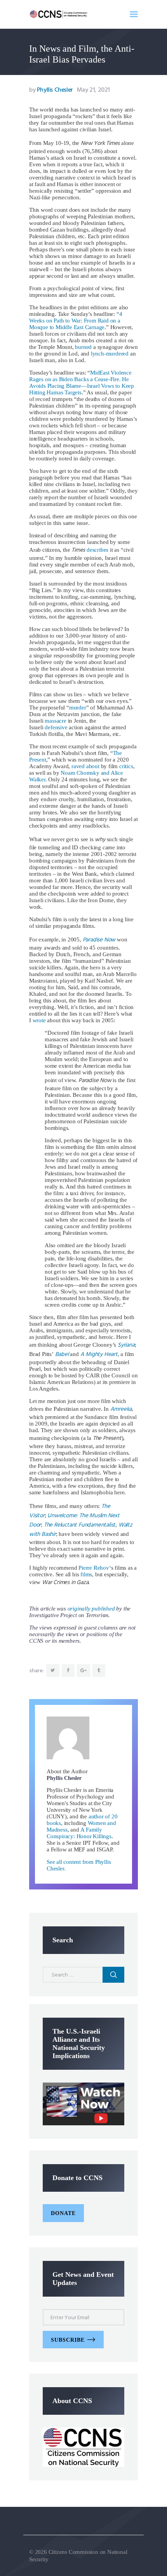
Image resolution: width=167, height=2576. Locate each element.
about (93, 766)
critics (126, 766)
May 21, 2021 (93, 90)
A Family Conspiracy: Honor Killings (79, 1833)
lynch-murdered (110, 354)
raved (78, 766)
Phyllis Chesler (52, 90)
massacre (55, 721)
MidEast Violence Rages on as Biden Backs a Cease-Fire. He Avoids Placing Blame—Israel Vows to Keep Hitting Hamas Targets (82, 383)
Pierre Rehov (94, 1568)
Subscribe (68, 2340)
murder (78, 708)
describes (97, 550)
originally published (91, 1609)
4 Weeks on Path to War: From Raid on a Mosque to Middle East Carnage (76, 321)
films (86, 1574)
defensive (56, 727)
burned (83, 347)
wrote (39, 1020)
